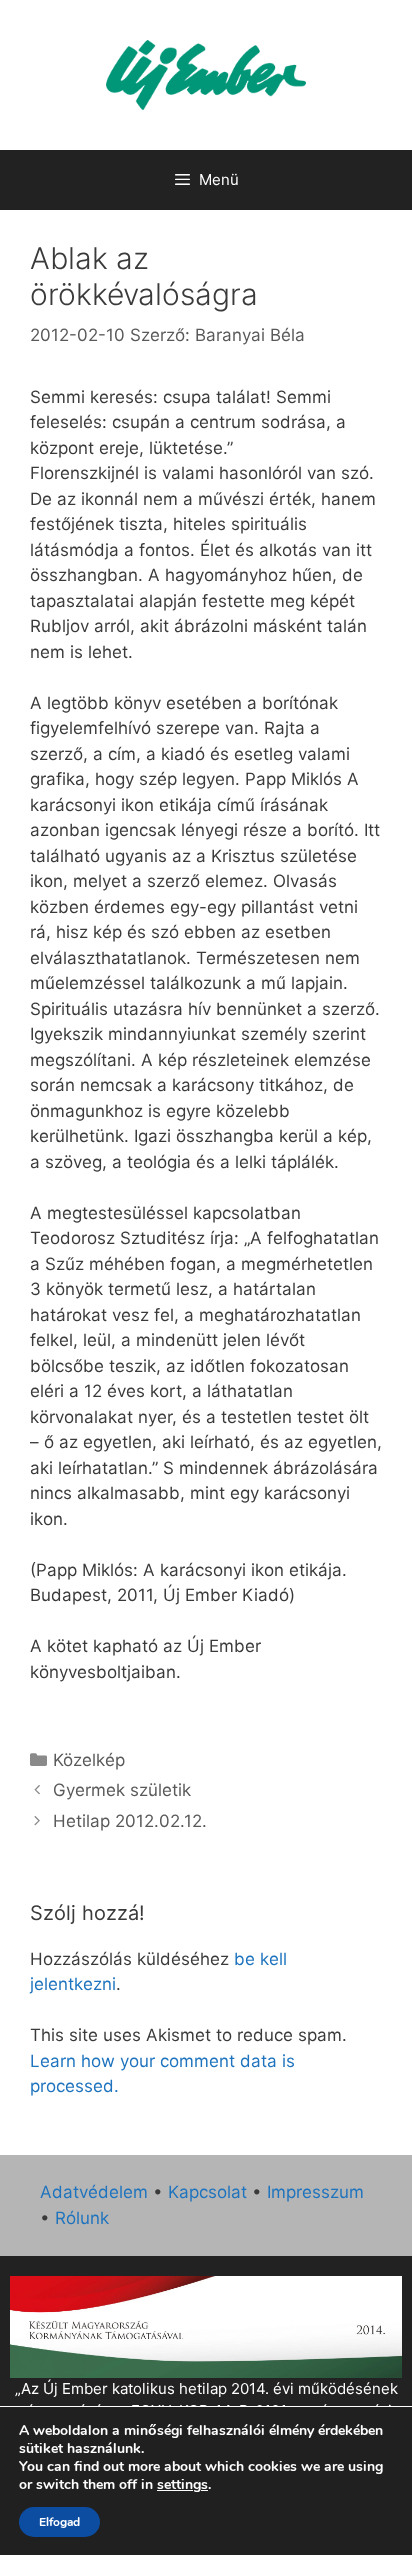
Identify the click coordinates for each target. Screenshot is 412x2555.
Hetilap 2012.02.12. (130, 1821)
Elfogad (59, 2522)
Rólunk (82, 2218)
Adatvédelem (94, 2192)
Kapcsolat (207, 2192)
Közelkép (89, 1760)
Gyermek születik (122, 1790)
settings (182, 2485)
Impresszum (315, 2192)
